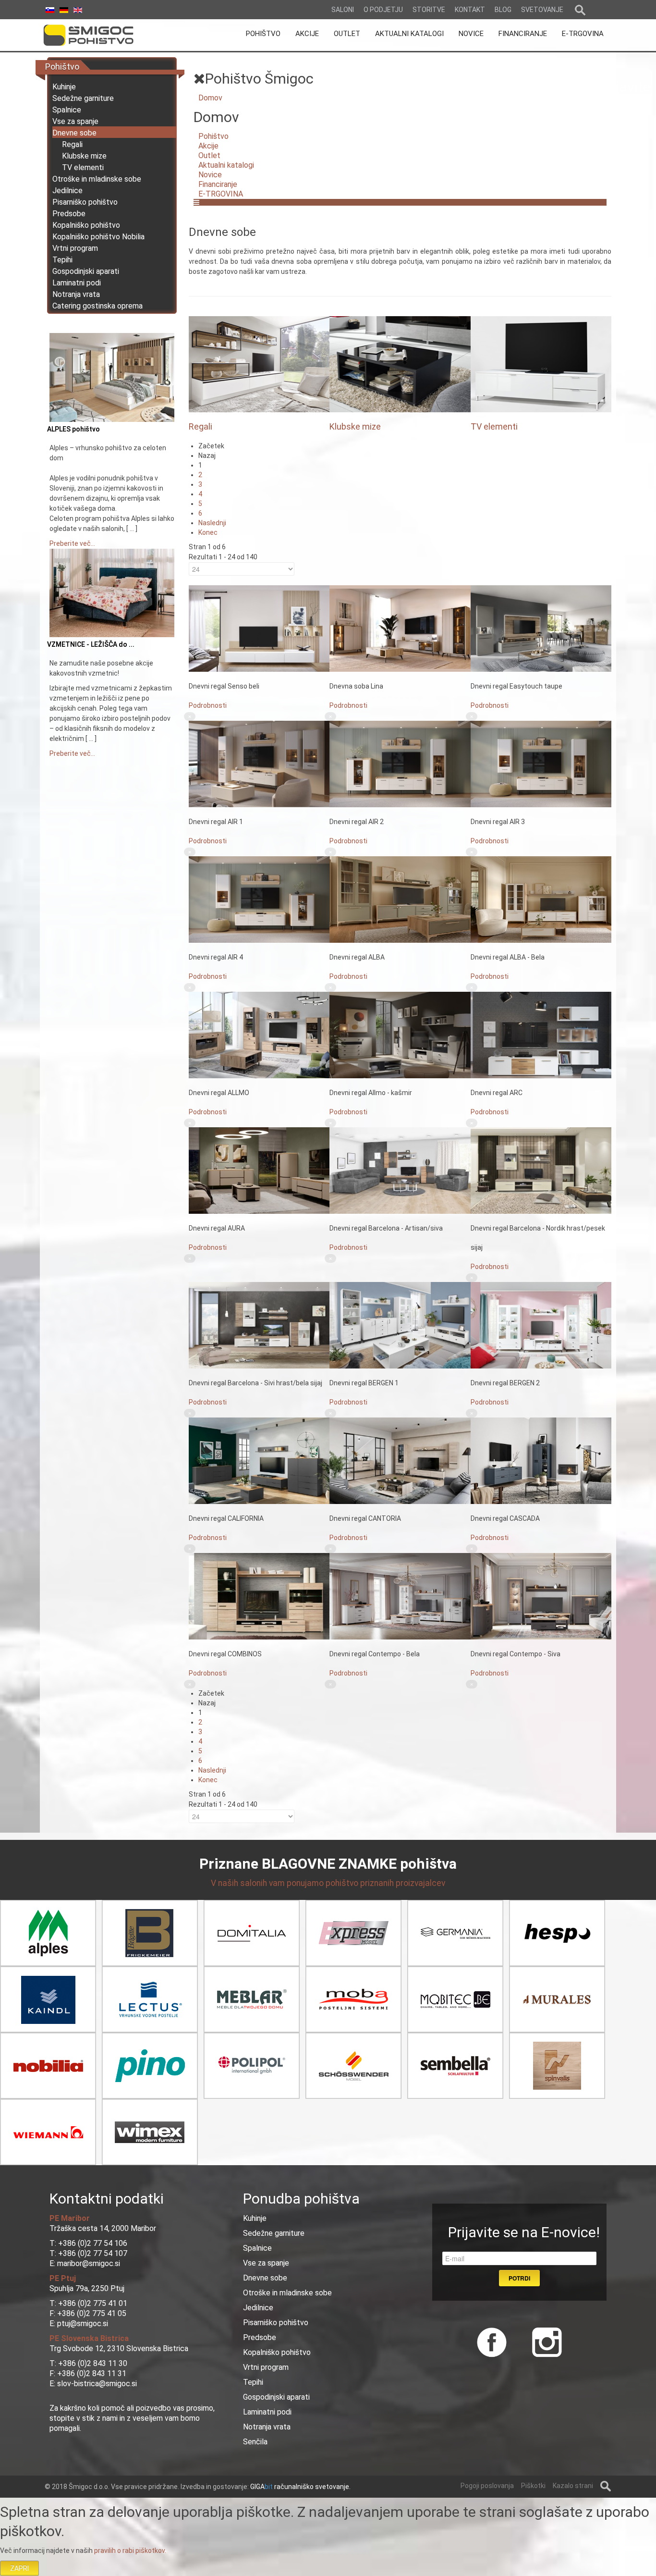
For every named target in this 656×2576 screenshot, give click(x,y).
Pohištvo (213, 136)
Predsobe (69, 214)
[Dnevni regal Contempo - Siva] (541, 1596)
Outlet (209, 155)
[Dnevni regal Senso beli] (259, 628)
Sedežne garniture (83, 98)
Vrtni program (75, 248)
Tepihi (62, 260)
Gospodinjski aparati (86, 271)
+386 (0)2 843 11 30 (93, 2363)
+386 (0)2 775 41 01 (93, 2303)
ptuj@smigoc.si (82, 2323)
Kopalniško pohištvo (86, 225)
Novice (210, 175)
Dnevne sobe (74, 133)
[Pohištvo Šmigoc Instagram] (543, 2341)
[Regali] (259, 364)
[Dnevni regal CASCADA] (541, 1460)
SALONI (343, 10)
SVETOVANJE (542, 10)
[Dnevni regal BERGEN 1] (400, 1325)
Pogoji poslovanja (487, 2486)
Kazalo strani (573, 2486)
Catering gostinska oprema (97, 306)
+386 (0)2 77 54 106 (93, 2243)
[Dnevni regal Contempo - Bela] (400, 1596)
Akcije (208, 146)
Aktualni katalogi (226, 165)
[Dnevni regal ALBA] (400, 899)
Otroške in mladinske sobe (97, 179)
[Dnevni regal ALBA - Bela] (541, 899)
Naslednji (212, 523)
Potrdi (519, 2278)
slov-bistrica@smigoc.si (96, 2384)
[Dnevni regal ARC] (541, 1035)
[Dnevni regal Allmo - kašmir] (400, 1035)
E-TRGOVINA (221, 194)
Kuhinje (64, 87)
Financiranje (218, 184)
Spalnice (67, 110)
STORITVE (429, 10)
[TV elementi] (541, 364)
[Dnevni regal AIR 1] (259, 764)
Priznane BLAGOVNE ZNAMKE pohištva (328, 1864)
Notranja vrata (76, 294)
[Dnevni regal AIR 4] (259, 899)
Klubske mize (84, 156)
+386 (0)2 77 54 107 (93, 2253)
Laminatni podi (77, 283)
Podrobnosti (208, 705)
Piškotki (533, 2486)
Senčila (255, 2442)
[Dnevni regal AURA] (259, 1170)
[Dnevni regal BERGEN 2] (541, 1325)
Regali (72, 144)
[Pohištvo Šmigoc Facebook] (492, 2341)
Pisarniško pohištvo (85, 202)
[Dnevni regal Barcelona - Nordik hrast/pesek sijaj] (541, 1170)
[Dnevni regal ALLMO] (259, 1035)
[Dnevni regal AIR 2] (400, 764)
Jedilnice (67, 191)
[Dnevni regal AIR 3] (541, 764)
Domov (210, 98)
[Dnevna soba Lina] (400, 628)
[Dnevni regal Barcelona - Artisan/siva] (400, 1170)
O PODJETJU (383, 10)
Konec (208, 532)
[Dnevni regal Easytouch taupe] (541, 628)
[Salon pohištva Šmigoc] (102, 35)
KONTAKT (470, 10)
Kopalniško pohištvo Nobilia (98, 237)
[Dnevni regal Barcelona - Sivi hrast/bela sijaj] (259, 1325)
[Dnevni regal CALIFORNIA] (259, 1460)
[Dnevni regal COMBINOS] (259, 1596)
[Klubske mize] (400, 364)
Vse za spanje (75, 121)
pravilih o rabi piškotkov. (130, 2551)
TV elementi (83, 167)
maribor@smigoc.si (88, 2263)
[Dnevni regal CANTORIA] (400, 1460)
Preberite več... (72, 543)
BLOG (503, 10)
